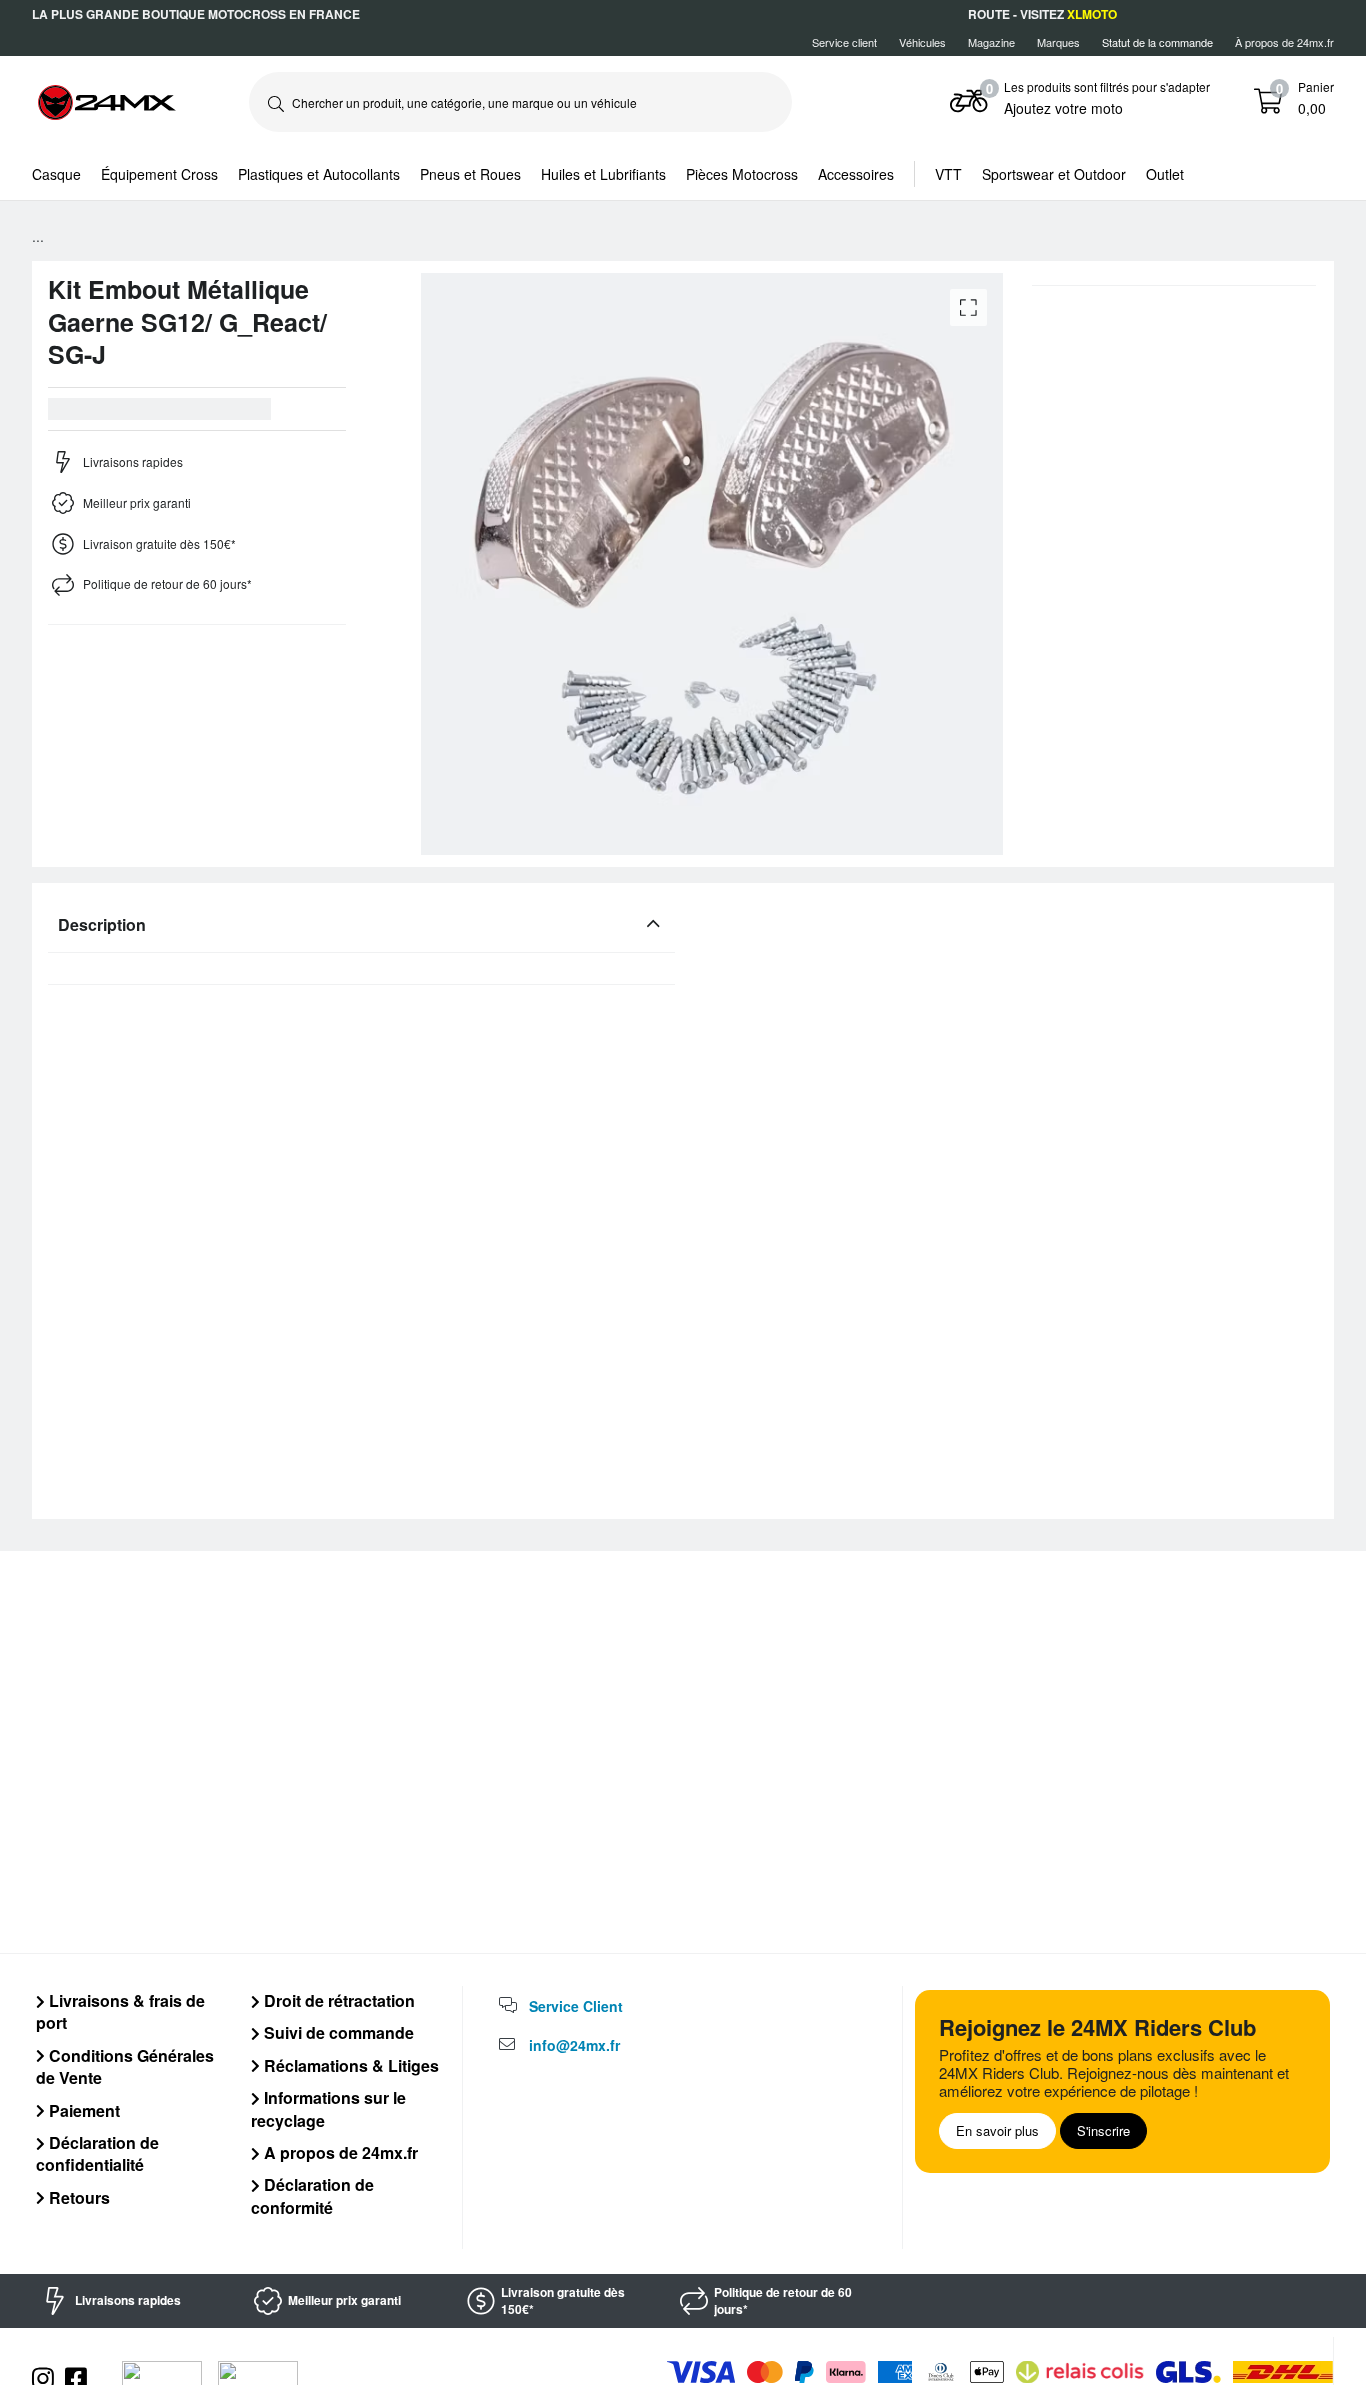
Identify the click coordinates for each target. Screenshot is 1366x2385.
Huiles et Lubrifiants (603, 174)
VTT (948, 174)
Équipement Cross (159, 174)
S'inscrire (1103, 2130)
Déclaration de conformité (312, 2195)
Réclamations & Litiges (349, 2065)
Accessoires (856, 174)
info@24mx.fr (574, 2045)
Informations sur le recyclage (328, 2108)
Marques (1058, 42)
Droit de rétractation (337, 2000)
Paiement (82, 2110)
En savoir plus (997, 2130)
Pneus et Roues (470, 174)
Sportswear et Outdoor (1054, 174)
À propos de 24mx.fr (1284, 42)
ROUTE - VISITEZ (1042, 14)
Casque (56, 174)
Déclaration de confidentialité (97, 2153)
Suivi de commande (337, 2032)
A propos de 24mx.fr (339, 2152)
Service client (844, 42)
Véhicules (922, 42)
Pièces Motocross (742, 174)
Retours (77, 2197)
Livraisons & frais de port (120, 2011)
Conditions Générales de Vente (125, 2066)
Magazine (991, 42)
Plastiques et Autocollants (319, 174)
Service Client (576, 2006)
